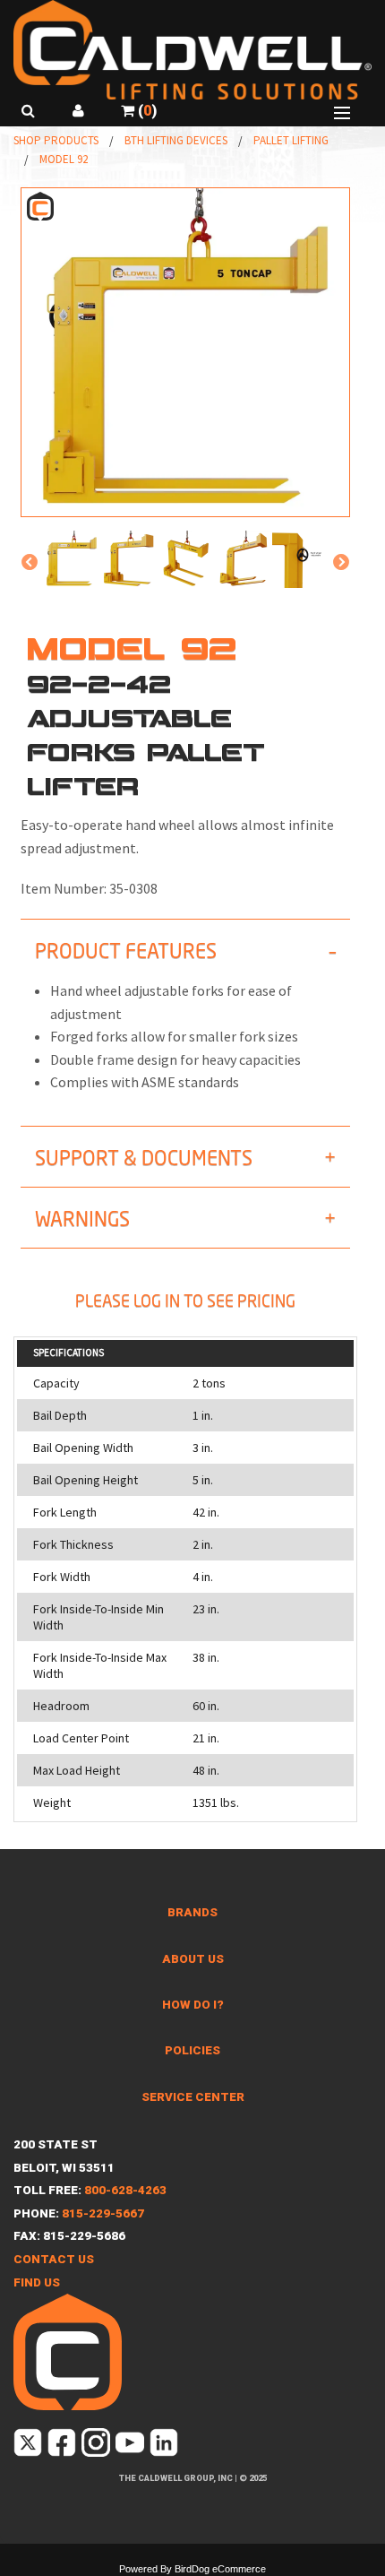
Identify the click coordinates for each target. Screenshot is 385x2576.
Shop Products (56, 140)
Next (341, 563)
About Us (193, 1959)
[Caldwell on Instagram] (97, 2446)
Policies (192, 2050)
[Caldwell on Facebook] (63, 2446)
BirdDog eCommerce (220, 2569)
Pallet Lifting (291, 140)
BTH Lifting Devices (176, 140)
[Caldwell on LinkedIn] (165, 2446)
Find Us (37, 2282)
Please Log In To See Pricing (185, 1301)
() (145, 111)
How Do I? (193, 2005)
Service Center (193, 2097)
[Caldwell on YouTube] (131, 2446)
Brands (192, 1912)
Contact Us (54, 2259)
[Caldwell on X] (29, 2446)
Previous (30, 563)
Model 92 (64, 159)
